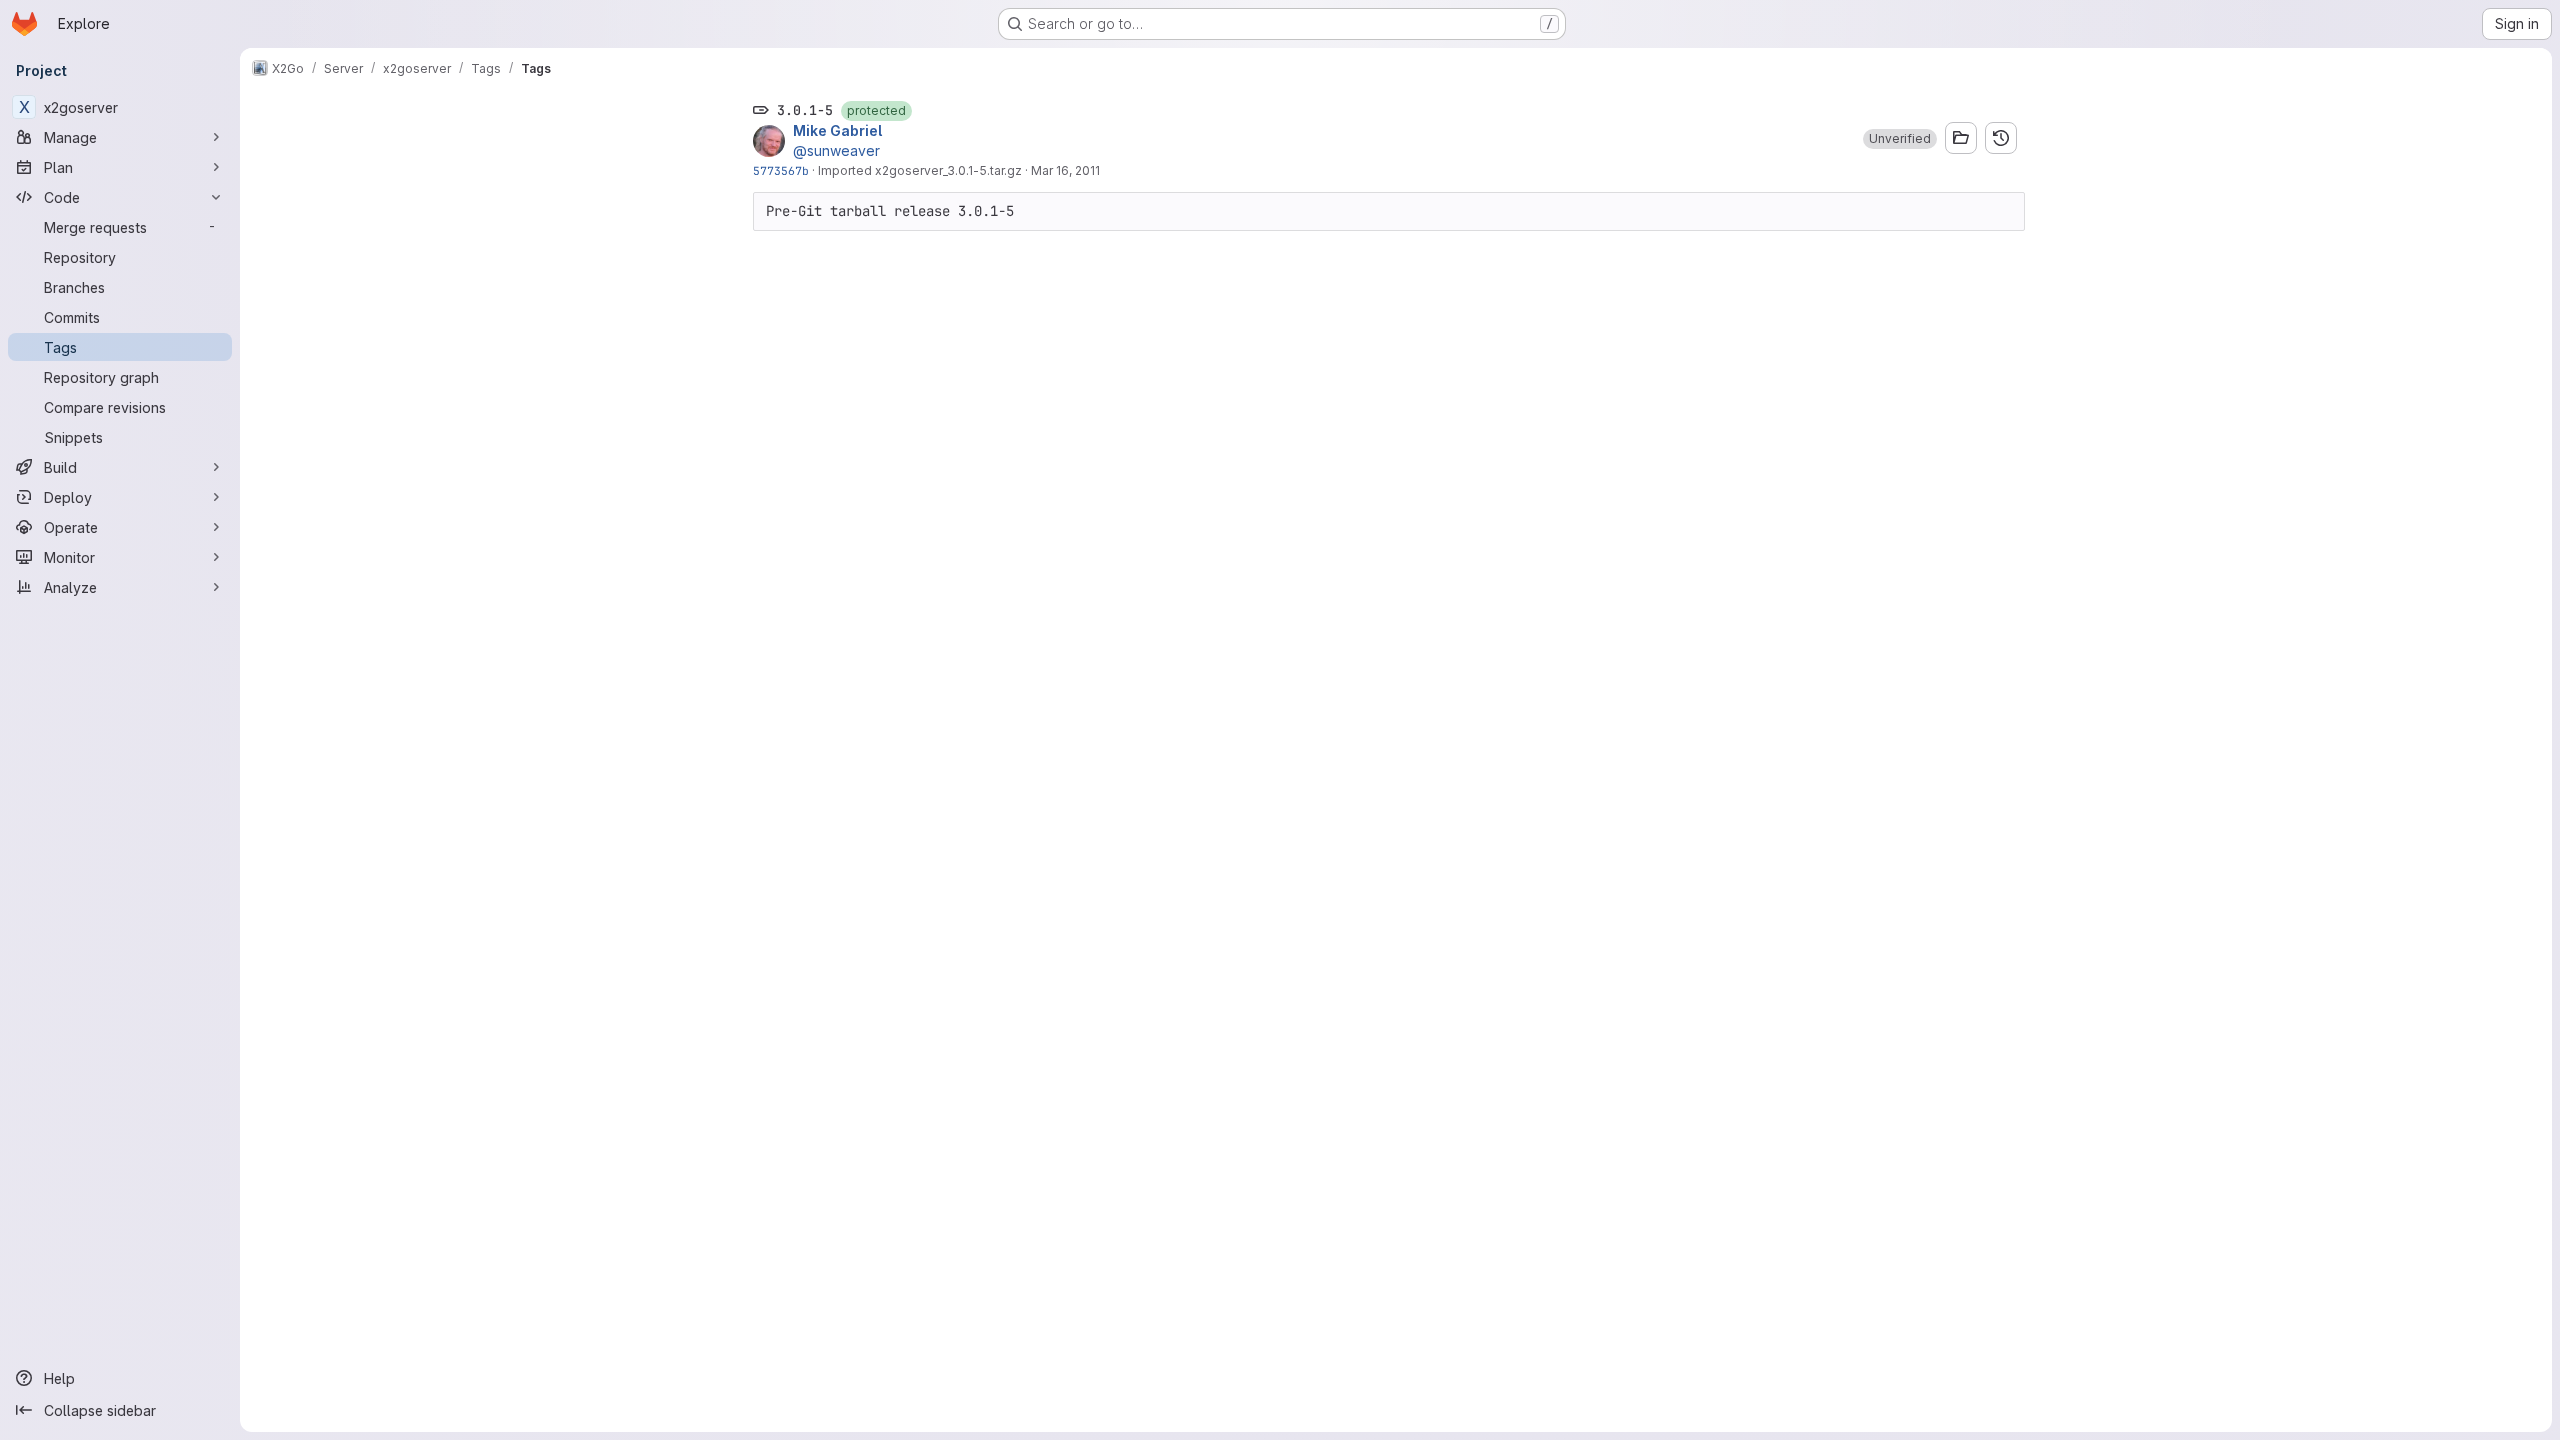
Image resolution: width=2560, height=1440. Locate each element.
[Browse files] (1961, 138)
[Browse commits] (2001, 138)
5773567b (781, 170)
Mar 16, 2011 (1065, 170)
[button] (1900, 139)
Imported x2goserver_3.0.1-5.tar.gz (920, 170)
